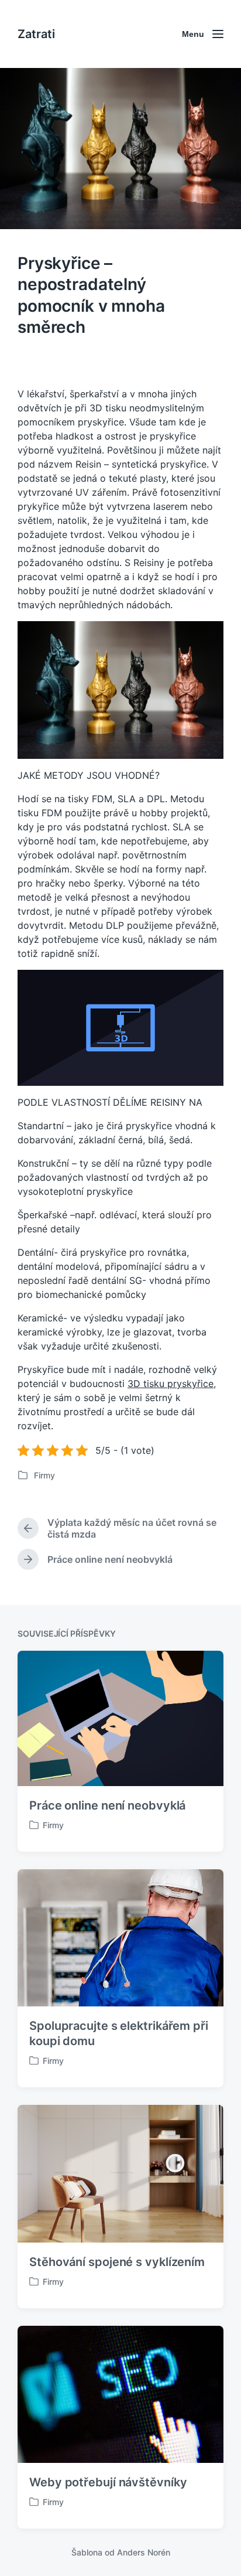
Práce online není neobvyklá (107, 1805)
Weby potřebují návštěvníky (108, 2482)
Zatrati (36, 34)
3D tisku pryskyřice (171, 1384)
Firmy (44, 1475)
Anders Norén (144, 2552)
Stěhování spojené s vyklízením (117, 2262)
